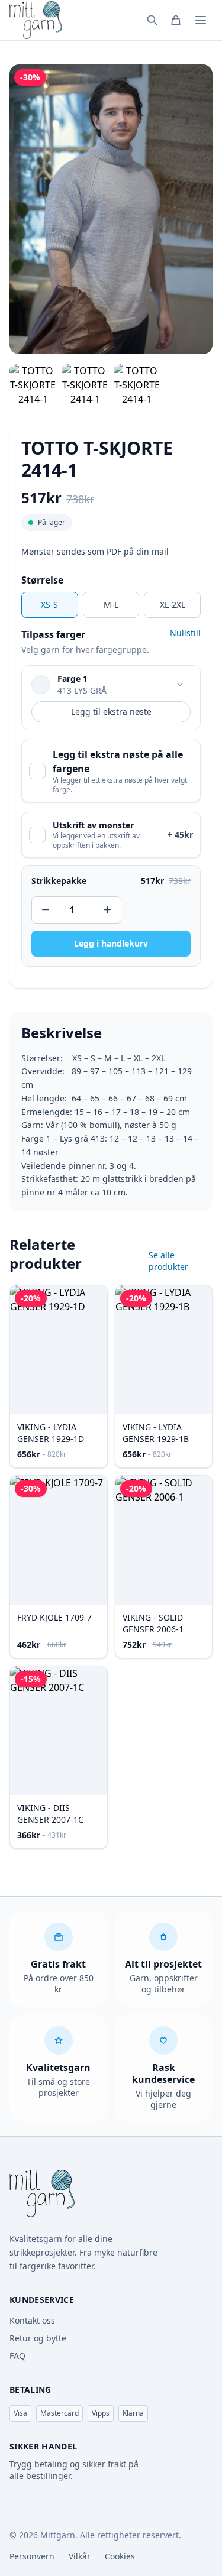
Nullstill (185, 633)
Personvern (32, 2556)
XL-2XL (173, 605)
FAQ (17, 2356)
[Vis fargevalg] (180, 685)
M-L (111, 605)
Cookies (120, 2556)
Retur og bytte (38, 2338)
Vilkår (80, 2556)
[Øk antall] (107, 910)
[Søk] (152, 20)
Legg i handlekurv (111, 943)
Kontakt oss (32, 2320)
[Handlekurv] (176, 20)
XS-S (49, 605)
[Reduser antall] (46, 910)
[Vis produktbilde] (33, 385)
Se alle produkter (168, 1261)
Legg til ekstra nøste (111, 712)
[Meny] (201, 20)
